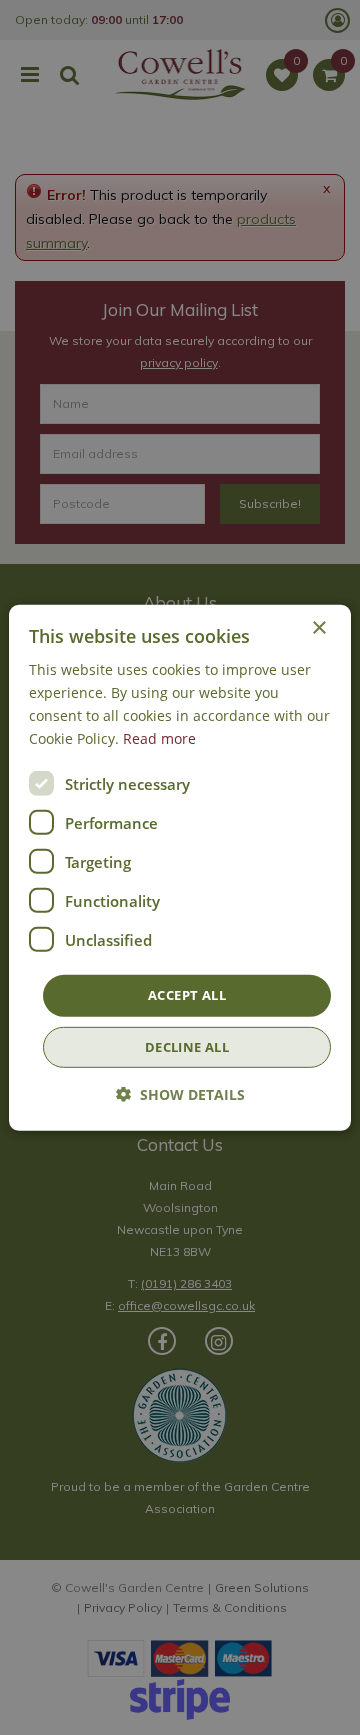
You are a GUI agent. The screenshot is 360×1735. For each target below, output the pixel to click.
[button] (180, 1094)
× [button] (318, 627)
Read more (159, 738)
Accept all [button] (187, 995)
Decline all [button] (187, 1047)
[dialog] (180, 867)
